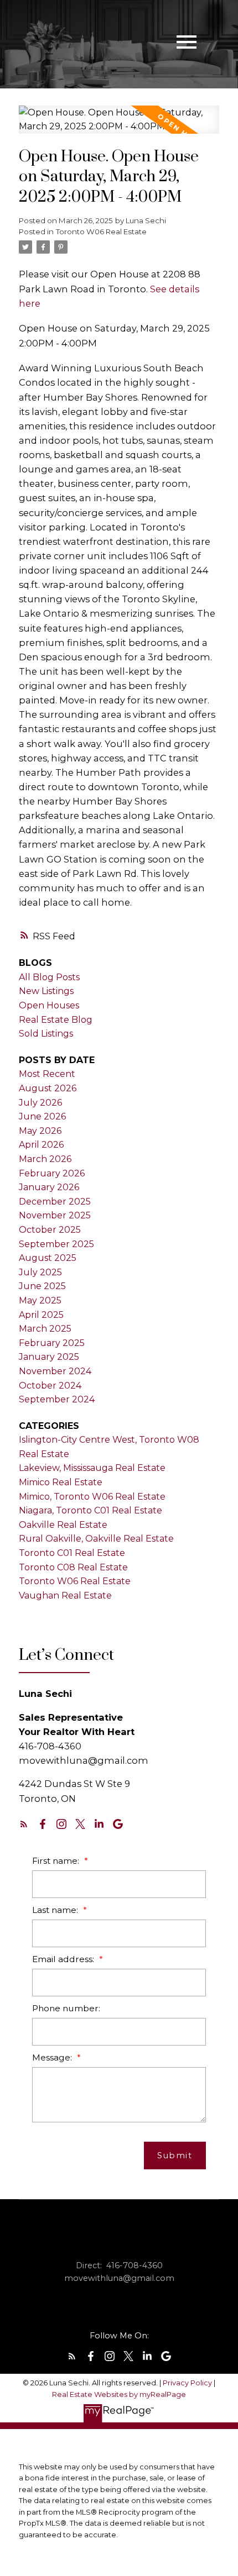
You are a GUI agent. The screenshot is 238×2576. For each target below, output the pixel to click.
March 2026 (45, 1159)
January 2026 (49, 1187)
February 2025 (52, 1343)
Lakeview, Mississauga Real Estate (92, 1468)
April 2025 (41, 1315)
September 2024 (57, 1399)
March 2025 (45, 1329)
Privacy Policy (187, 2383)
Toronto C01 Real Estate (72, 1553)
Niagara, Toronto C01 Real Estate (90, 1510)
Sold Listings (46, 1034)
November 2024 (55, 1371)
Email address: (64, 1959)
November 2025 (55, 1215)
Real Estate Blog (56, 1020)
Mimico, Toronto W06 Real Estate (92, 1497)
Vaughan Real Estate (65, 1595)
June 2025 (42, 1286)
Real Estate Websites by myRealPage (119, 2394)
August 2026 (48, 1088)
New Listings (46, 991)
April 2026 (41, 1145)
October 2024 (50, 1386)
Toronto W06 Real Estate (101, 232)
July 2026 (40, 1103)
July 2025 (40, 1272)
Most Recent (47, 1074)
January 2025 (49, 1357)
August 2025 (48, 1258)
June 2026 (42, 1116)
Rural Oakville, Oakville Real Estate (96, 1539)
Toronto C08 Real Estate (73, 1567)
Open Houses (49, 1005)
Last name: (56, 1910)
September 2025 (56, 1244)
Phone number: (66, 2008)
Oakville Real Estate (63, 1525)
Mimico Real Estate (61, 1482)
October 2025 (50, 1230)
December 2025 (55, 1202)
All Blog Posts (49, 977)
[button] (24, 1824)
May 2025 (40, 1300)
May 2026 (40, 1131)
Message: (53, 2057)
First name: (57, 1861)
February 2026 (52, 1173)
